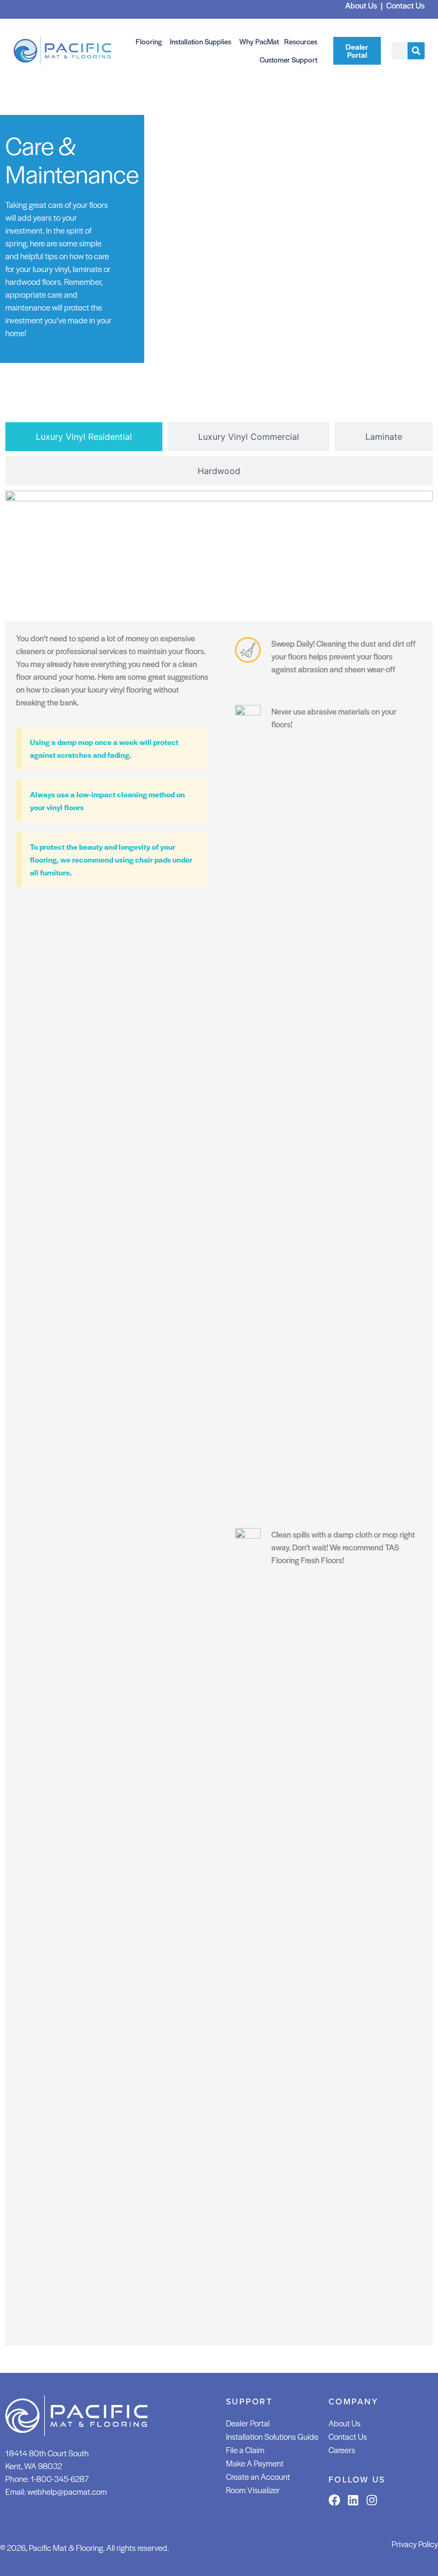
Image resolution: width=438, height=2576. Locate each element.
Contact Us (348, 2436)
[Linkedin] (353, 2500)
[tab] (84, 437)
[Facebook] (334, 2500)
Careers (342, 2450)
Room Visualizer (253, 2490)
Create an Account (258, 2476)
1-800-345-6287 (60, 2478)
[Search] (416, 51)
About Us (345, 2423)
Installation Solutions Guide (272, 2436)
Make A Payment (255, 2463)
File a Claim (245, 2450)
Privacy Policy (415, 2544)
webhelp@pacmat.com (67, 2491)
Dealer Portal (248, 2423)
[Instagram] (372, 2500)
